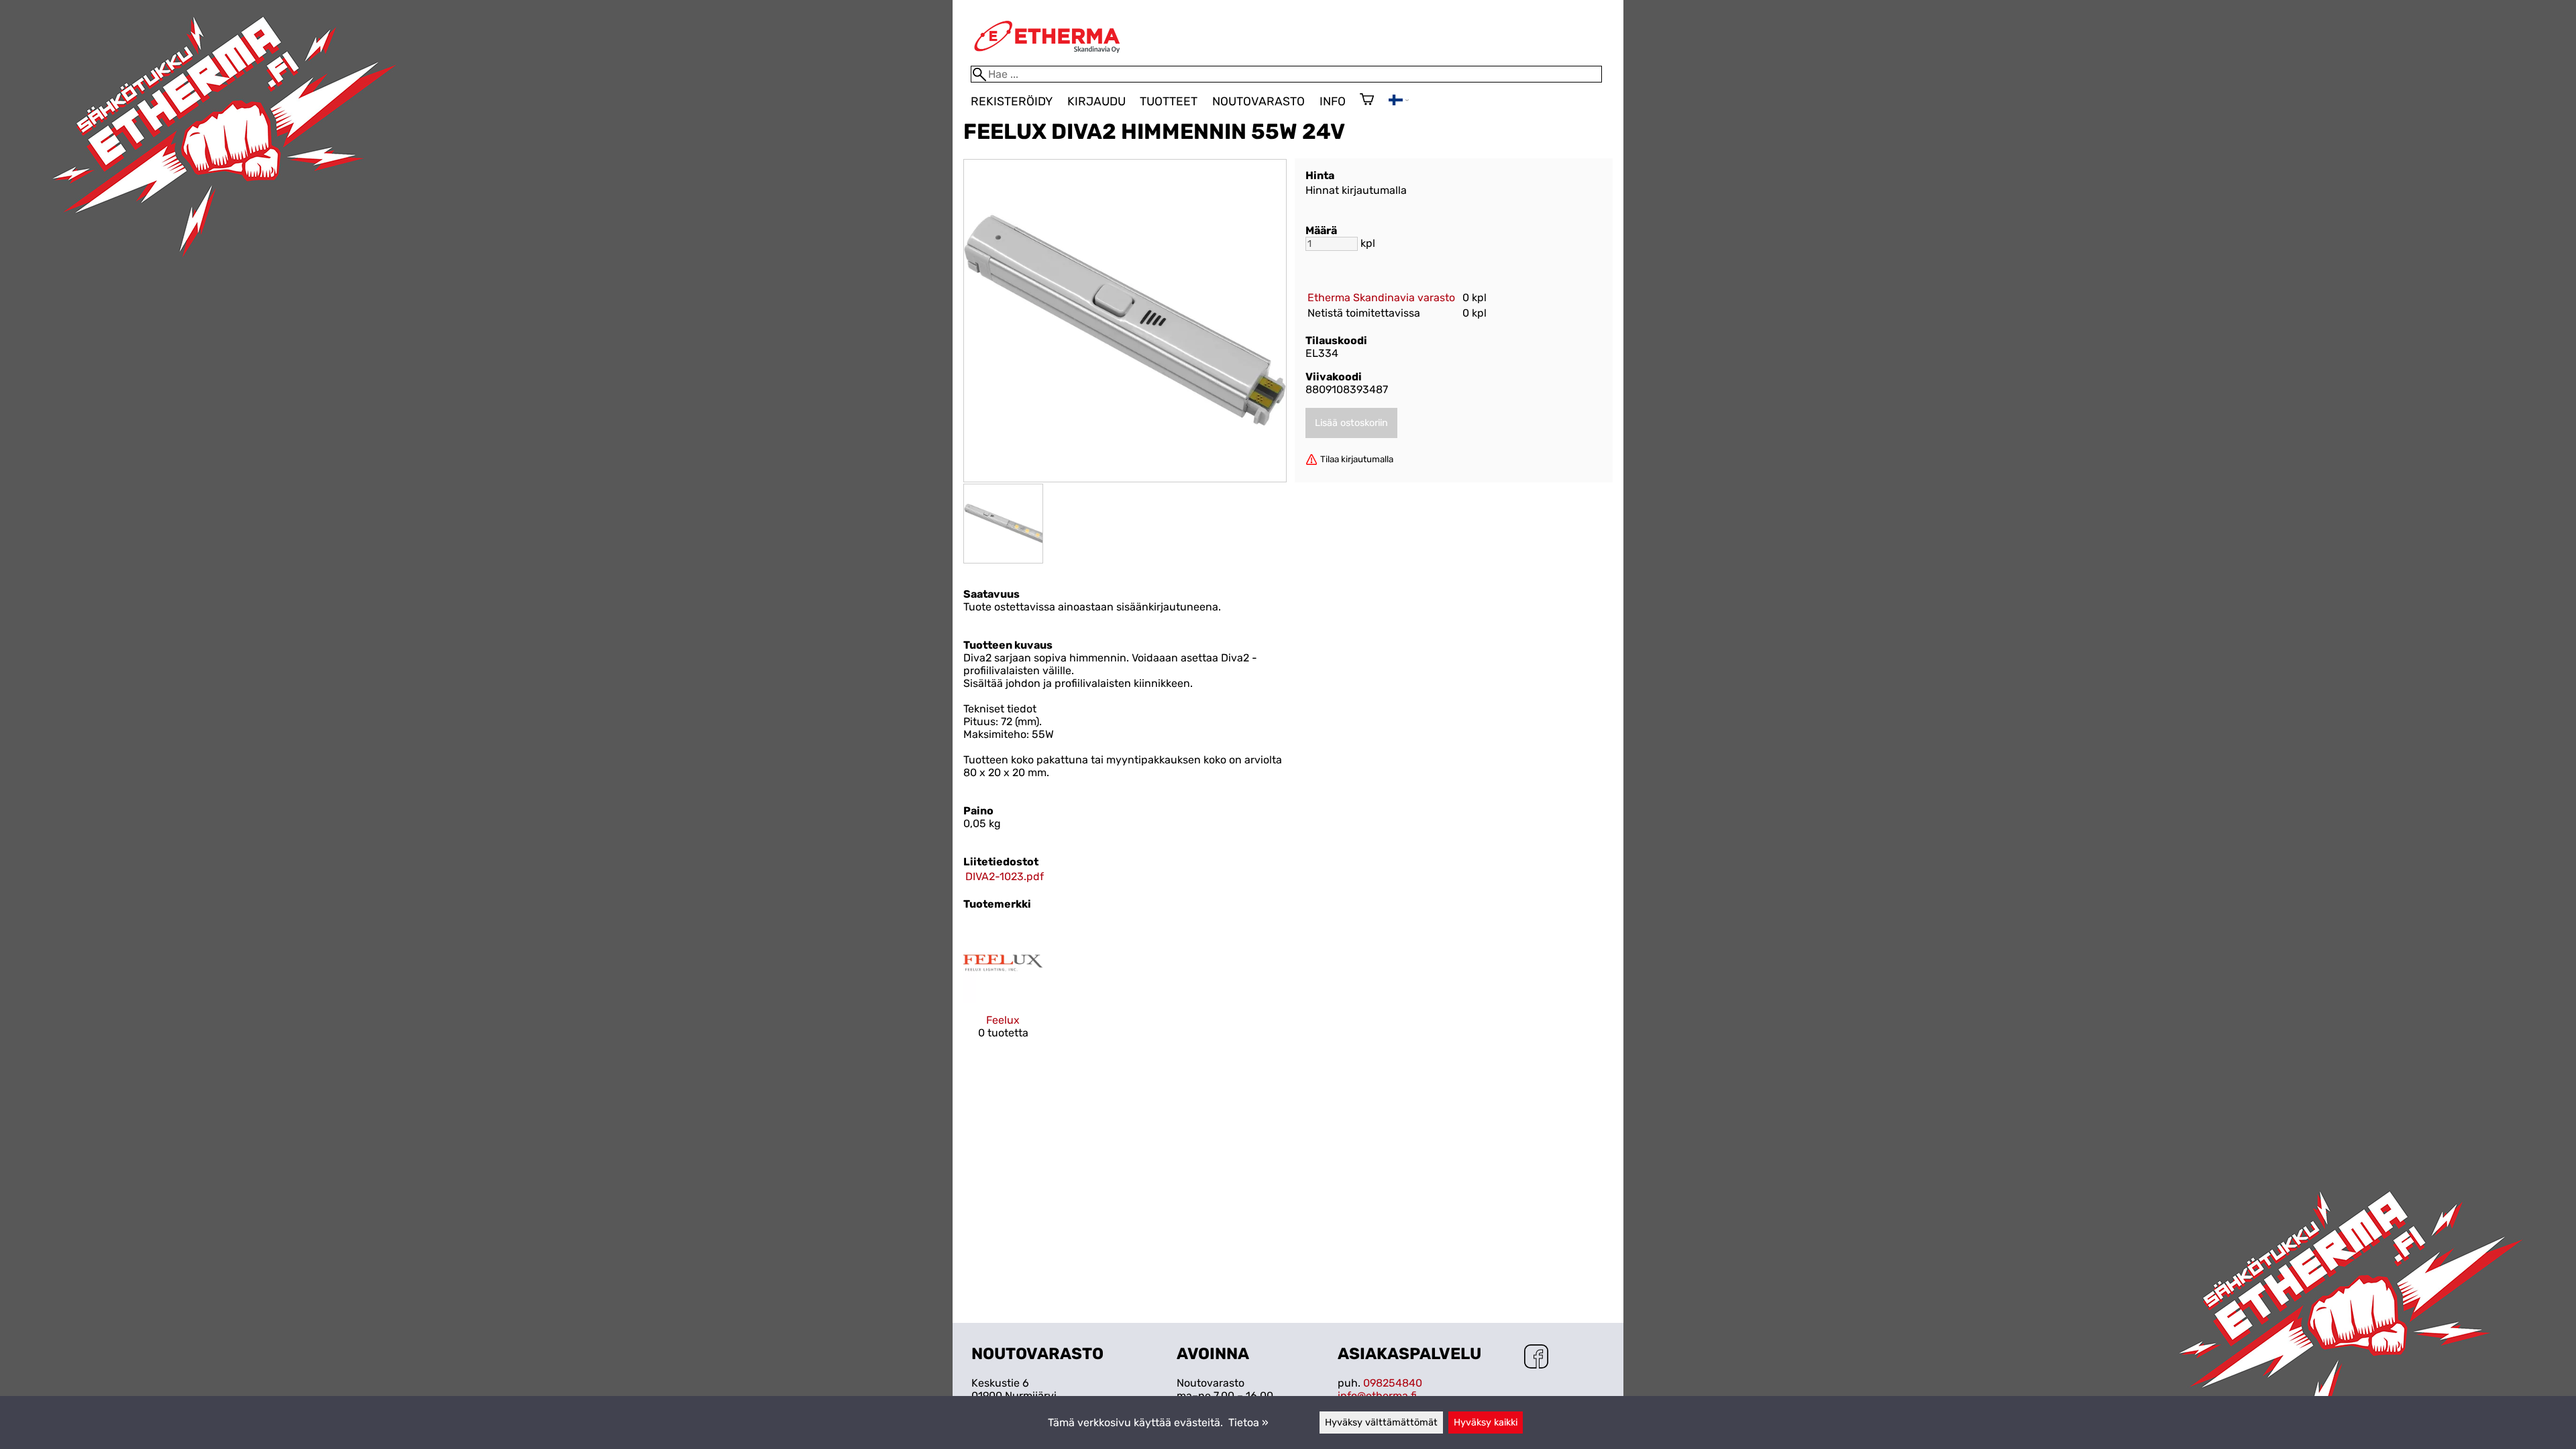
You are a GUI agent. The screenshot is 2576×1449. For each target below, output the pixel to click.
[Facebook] (1536, 1358)
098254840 (1393, 1383)
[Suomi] (1399, 102)
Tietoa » (1248, 1423)
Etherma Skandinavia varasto (1381, 298)
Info (1333, 101)
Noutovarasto (1258, 101)
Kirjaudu (1096, 101)
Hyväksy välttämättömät (1381, 1423)
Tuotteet (1169, 101)
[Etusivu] (1047, 59)
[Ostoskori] (1367, 101)
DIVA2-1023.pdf (1005, 876)
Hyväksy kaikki (1486, 1423)
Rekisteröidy (1012, 101)
